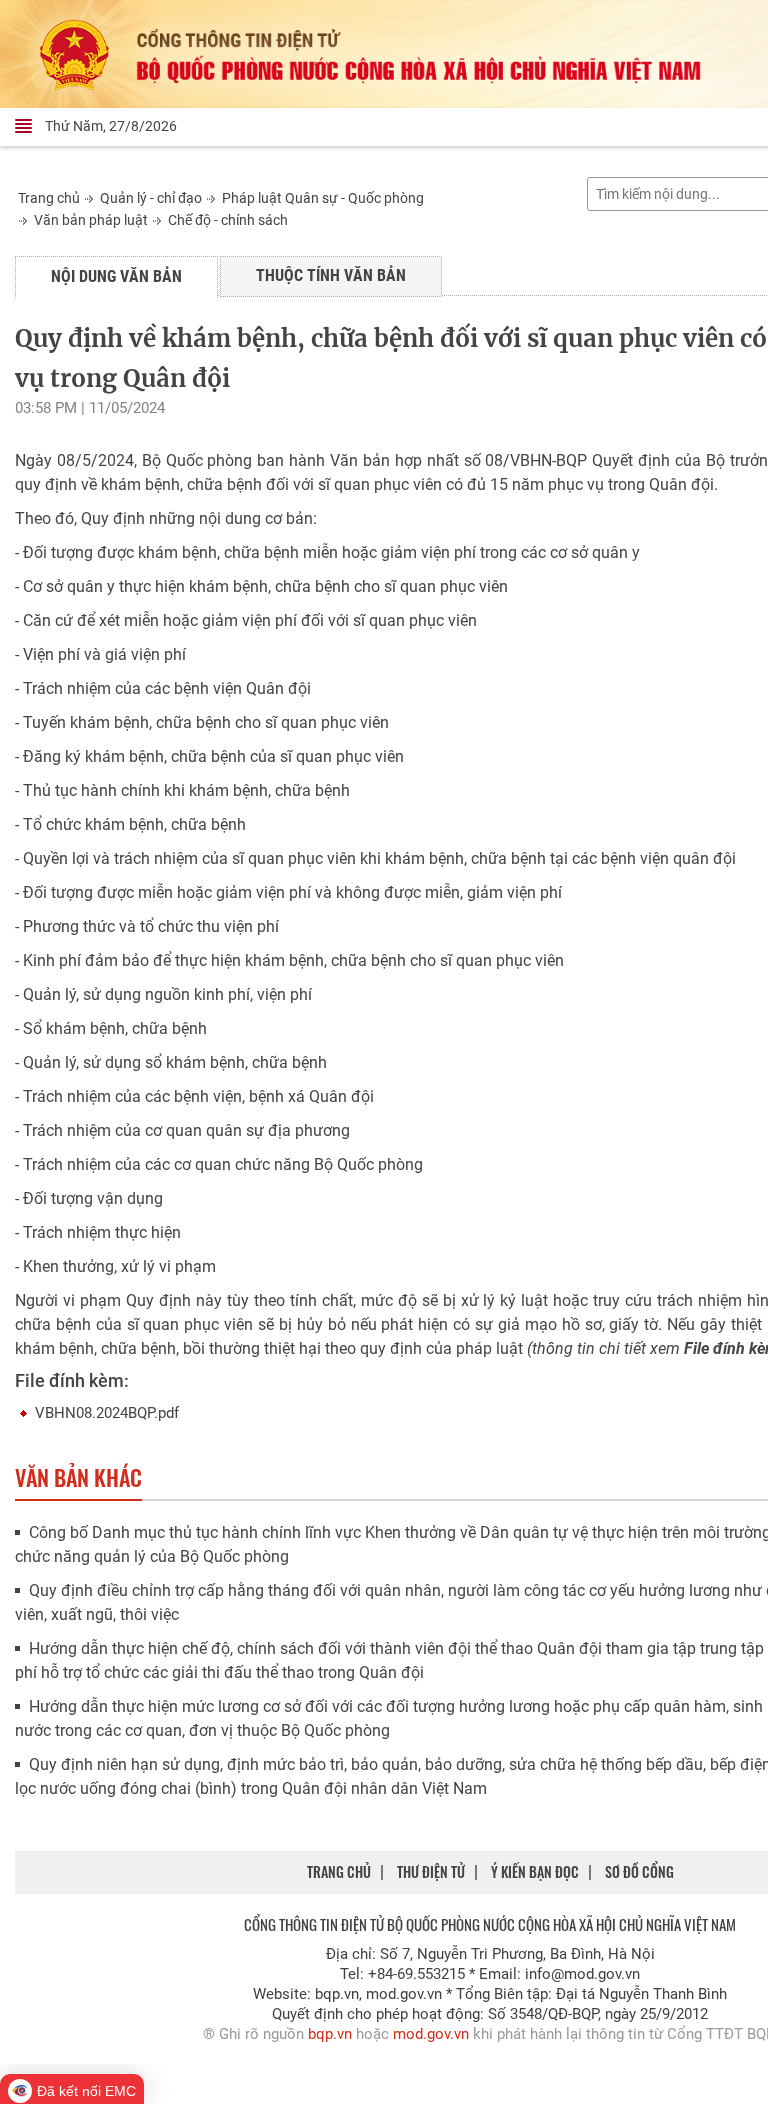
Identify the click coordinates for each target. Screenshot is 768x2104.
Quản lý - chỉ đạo (151, 198)
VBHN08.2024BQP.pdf (107, 1413)
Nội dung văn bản (116, 276)
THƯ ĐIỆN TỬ (431, 1871)
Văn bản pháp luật (91, 220)
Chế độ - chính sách (228, 220)
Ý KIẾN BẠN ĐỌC (535, 1871)
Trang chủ (49, 198)
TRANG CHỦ (339, 1871)
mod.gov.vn (431, 2034)
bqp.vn (330, 2034)
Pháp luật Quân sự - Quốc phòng (323, 198)
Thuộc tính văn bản (331, 275)
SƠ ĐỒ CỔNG (639, 1871)
